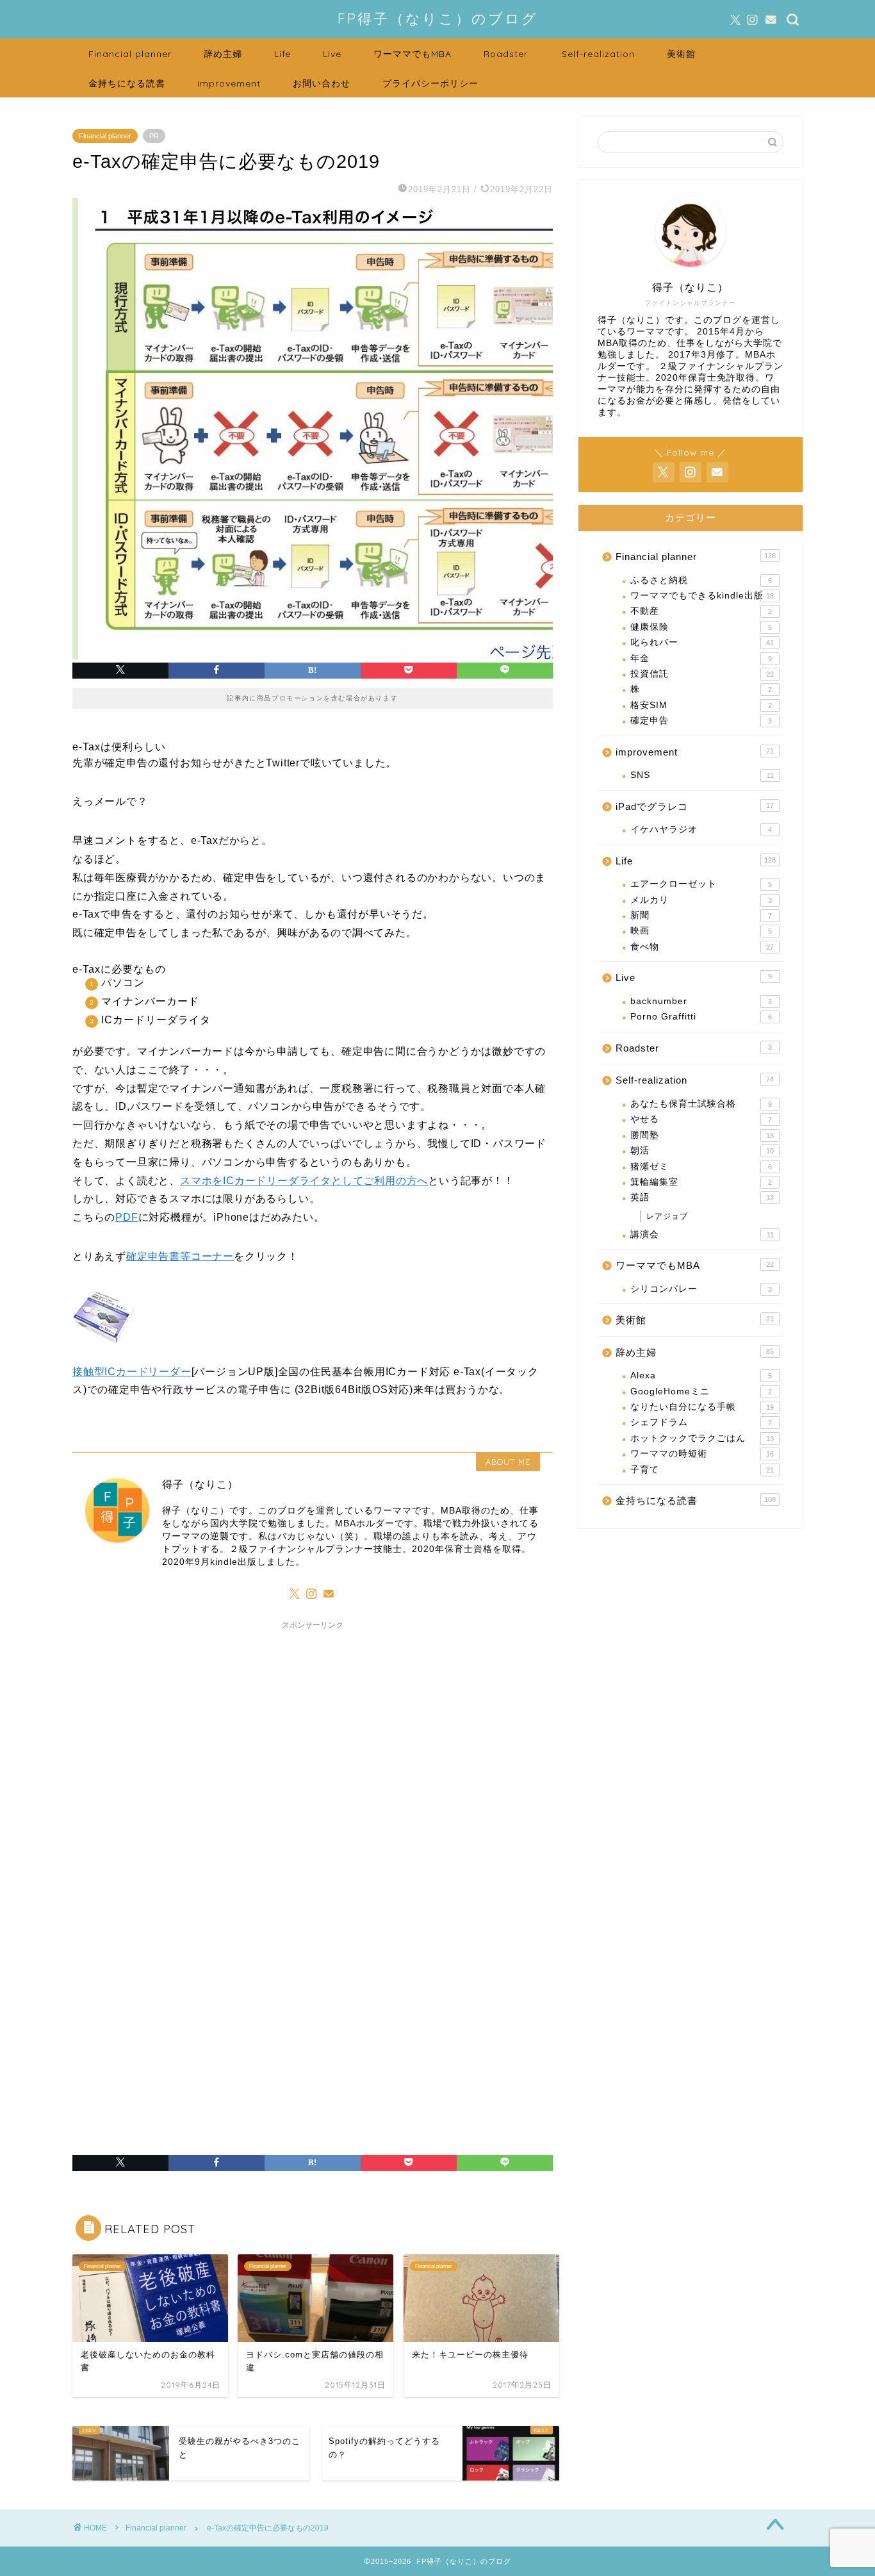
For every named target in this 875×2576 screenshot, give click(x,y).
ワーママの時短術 (702, 1454)
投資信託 (702, 674)
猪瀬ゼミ (701, 1167)
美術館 (681, 54)
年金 (701, 658)
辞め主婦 (223, 54)
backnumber (701, 1001)
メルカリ (701, 900)
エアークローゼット (701, 884)
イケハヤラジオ (701, 830)
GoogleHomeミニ (701, 1391)
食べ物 (702, 947)
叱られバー (702, 642)
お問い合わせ (322, 83)
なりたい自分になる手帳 (702, 1407)
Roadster (506, 54)
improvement (229, 83)
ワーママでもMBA (413, 54)
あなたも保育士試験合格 (701, 1104)
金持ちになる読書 (127, 83)
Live (332, 54)
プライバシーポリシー (430, 83)
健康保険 (701, 627)
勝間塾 (702, 1135)
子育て (702, 1470)
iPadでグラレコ (695, 806)
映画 (701, 931)
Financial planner (130, 54)
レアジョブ (667, 1216)
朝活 (702, 1151)
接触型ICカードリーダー (132, 1372)
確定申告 (701, 721)
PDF (127, 1217)
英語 (702, 1197)
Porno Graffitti (701, 1017)
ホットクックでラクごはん (702, 1438)
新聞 (701, 915)
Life (282, 54)
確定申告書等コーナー (180, 1256)
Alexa (701, 1375)
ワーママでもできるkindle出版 (702, 596)
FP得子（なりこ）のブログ (438, 18)
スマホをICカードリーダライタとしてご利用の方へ (304, 1181)
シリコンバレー (701, 1289)
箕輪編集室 (701, 1182)
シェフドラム (701, 1422)
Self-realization (598, 54)
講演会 (702, 1234)
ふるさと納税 (701, 580)
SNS (702, 775)
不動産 (701, 611)
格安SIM (701, 705)
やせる (701, 1119)
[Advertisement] (313, 1780)
